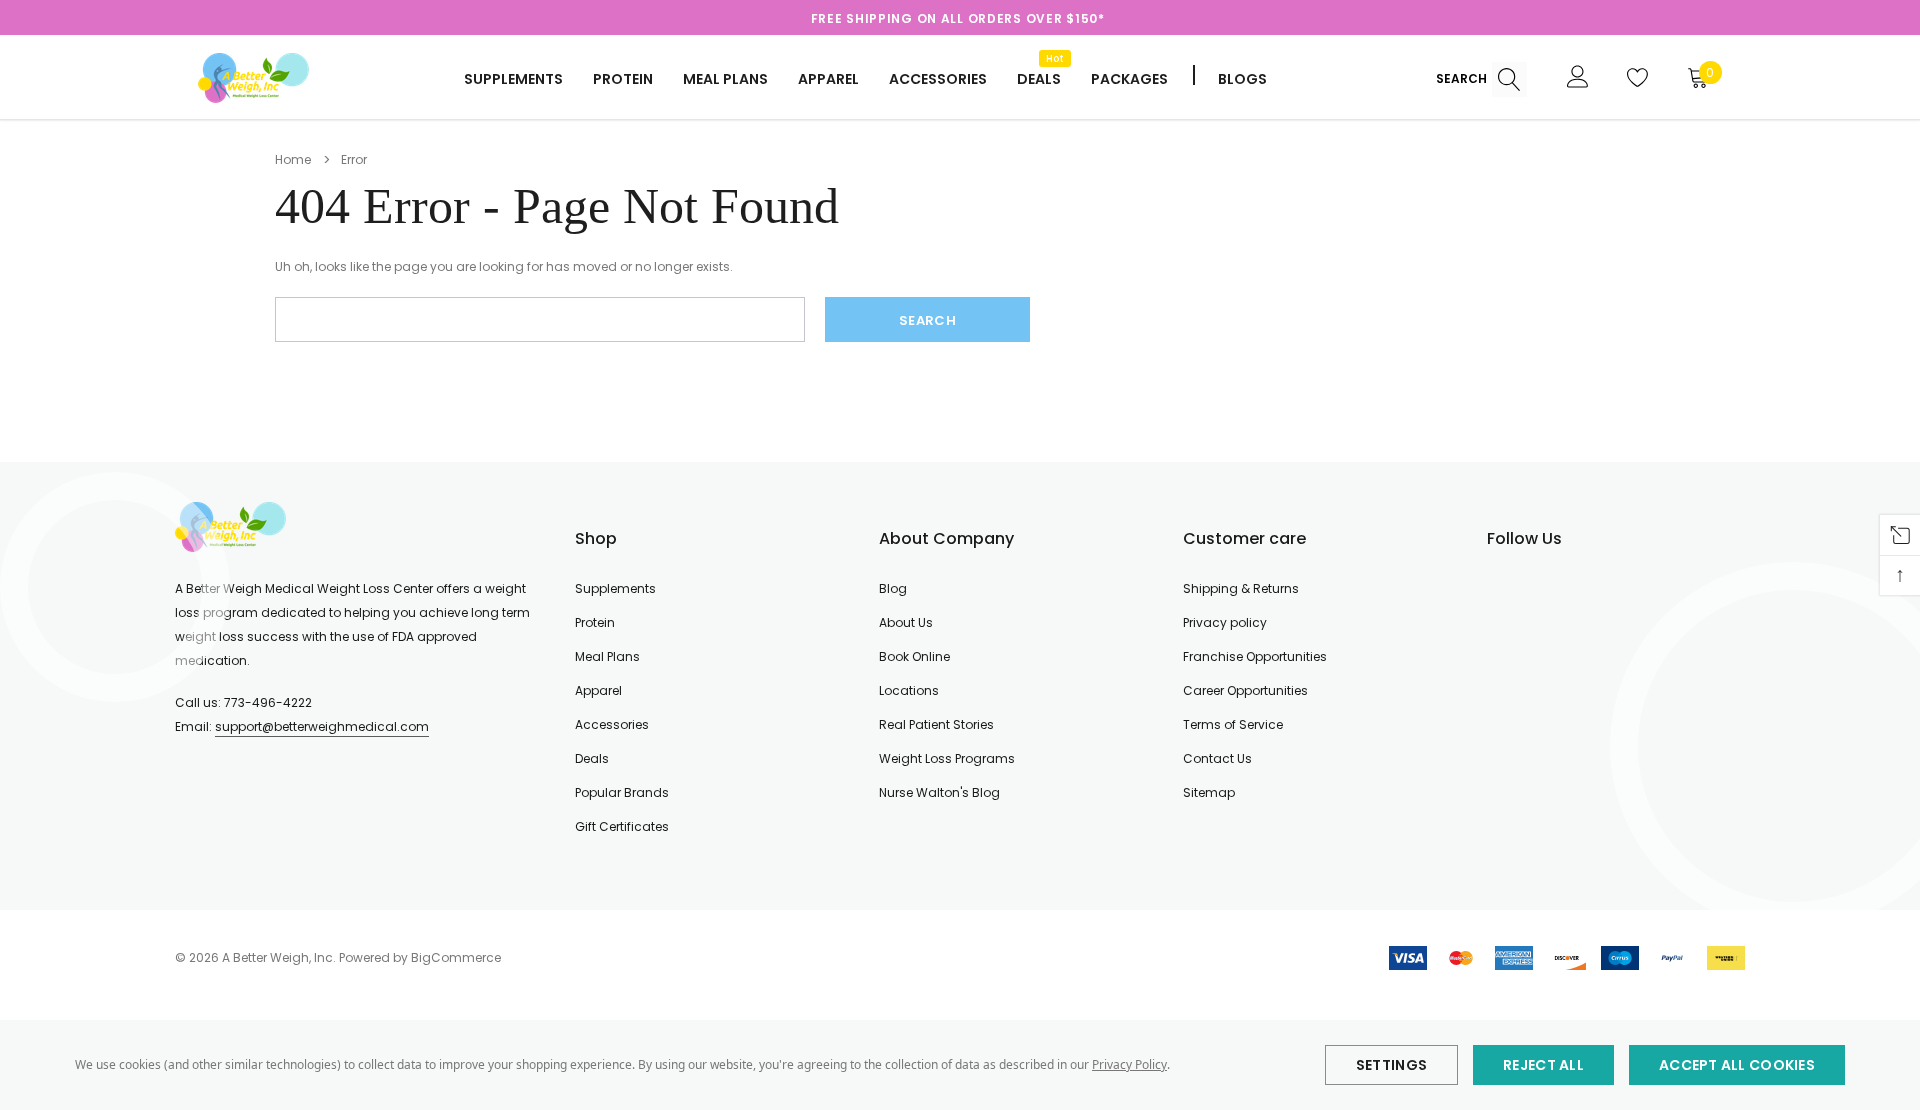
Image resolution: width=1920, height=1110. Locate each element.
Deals (592, 758)
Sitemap (1209, 792)
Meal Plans (725, 79)
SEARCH (1463, 78)
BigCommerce (456, 957)
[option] (957, 19)
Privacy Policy (1129, 1064)
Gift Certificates (622, 826)
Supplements (513, 79)
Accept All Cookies (1737, 1065)
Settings (1391, 1065)
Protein (623, 79)
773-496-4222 (268, 702)
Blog (893, 588)
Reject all (1543, 1065)
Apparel (828, 79)
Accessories (938, 79)
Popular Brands (622, 792)
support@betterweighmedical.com (322, 726)
